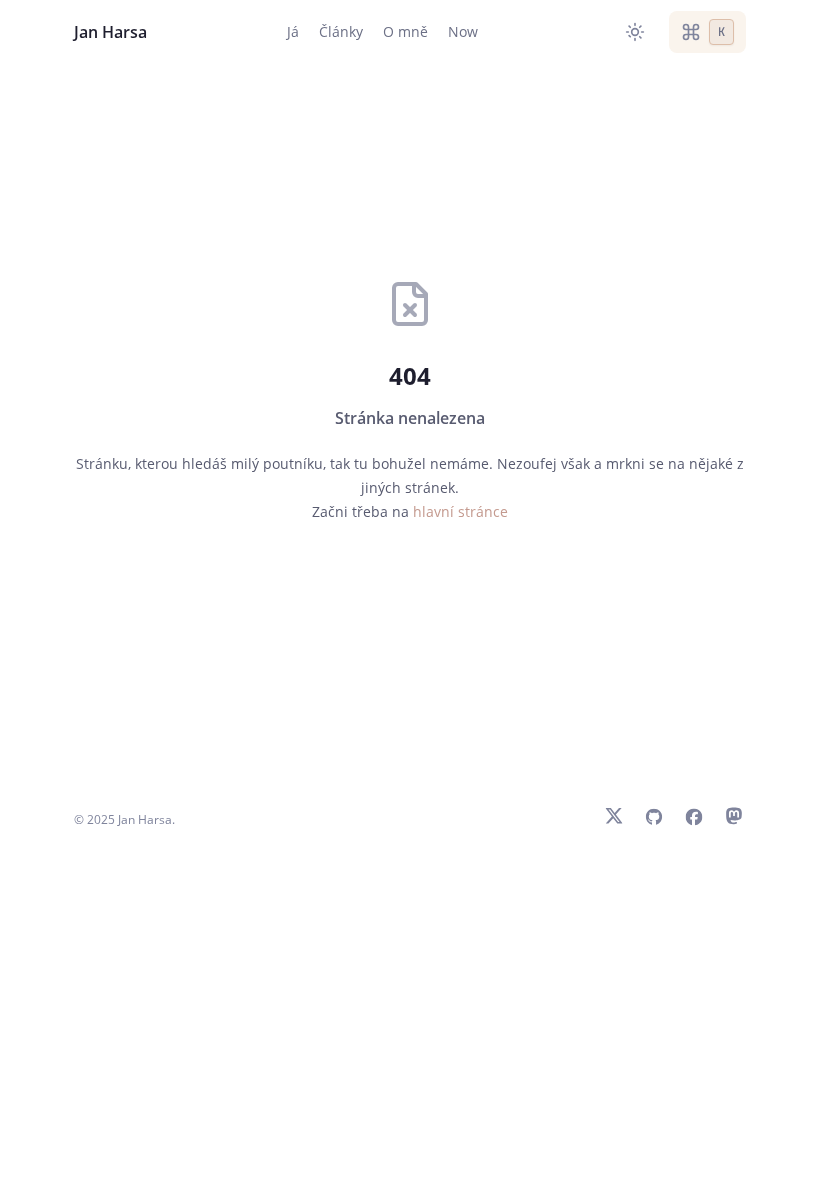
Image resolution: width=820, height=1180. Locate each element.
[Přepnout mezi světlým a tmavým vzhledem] (635, 32)
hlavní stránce (460, 511)
